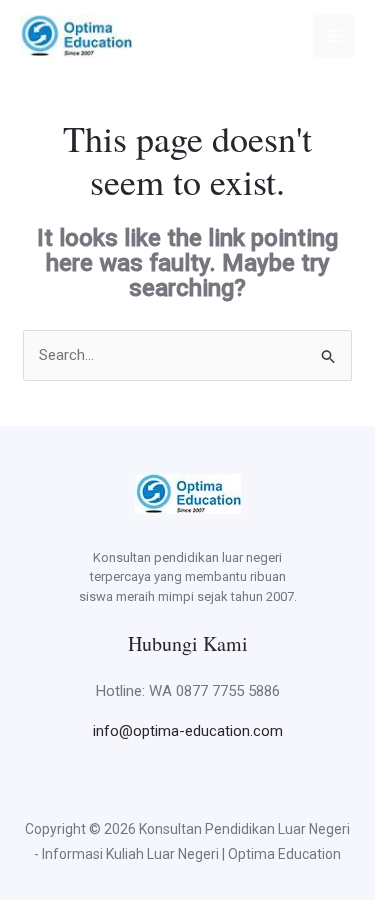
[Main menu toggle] (334, 36)
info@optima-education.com (188, 731)
